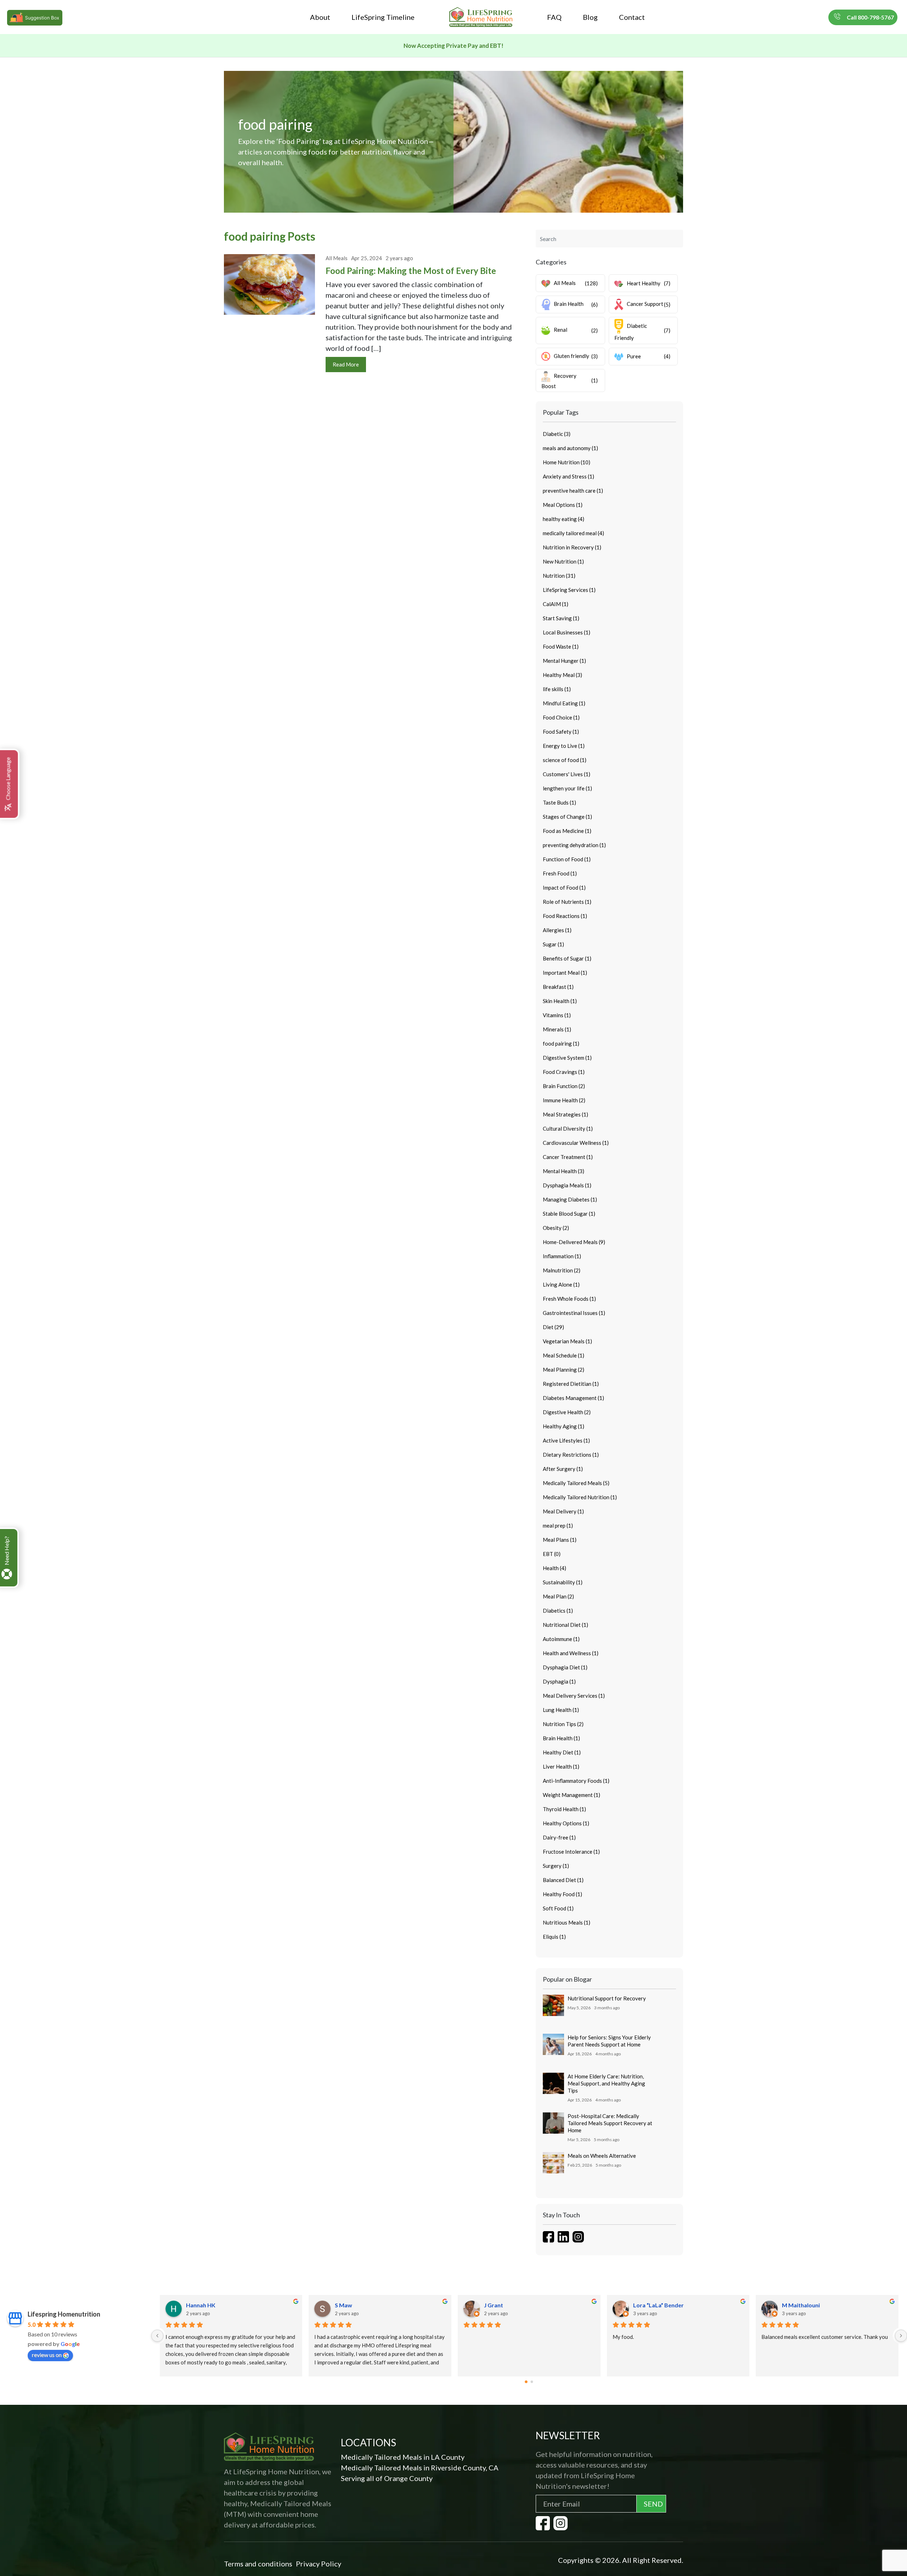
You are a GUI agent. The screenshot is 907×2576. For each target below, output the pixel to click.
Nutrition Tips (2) (563, 1724)
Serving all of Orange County (387, 2478)
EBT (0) (552, 1554)
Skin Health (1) (560, 1001)
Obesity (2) (556, 1228)
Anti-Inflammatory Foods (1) (576, 1781)
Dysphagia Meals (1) (567, 1185)
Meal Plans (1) (560, 1540)
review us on (47, 2355)
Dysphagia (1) (559, 1681)
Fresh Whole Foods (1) (569, 1299)
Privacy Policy (319, 2564)
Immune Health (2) (564, 1100)
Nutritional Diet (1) (565, 1625)
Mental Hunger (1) (564, 661)
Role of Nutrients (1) (567, 902)
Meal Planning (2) (564, 1370)
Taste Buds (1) (559, 802)
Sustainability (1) (563, 1582)
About (320, 17)
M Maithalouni (205, 2305)
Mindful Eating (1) (564, 703)
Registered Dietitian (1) (571, 1384)
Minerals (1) (557, 1029)
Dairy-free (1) (559, 1837)
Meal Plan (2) (558, 1596)
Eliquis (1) (554, 1937)
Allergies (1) (557, 930)
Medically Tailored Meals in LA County (403, 2457)
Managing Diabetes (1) (570, 1199)
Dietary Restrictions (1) (571, 1455)
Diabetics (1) (558, 1611)
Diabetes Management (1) (573, 1398)
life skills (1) (557, 689)
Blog (590, 17)
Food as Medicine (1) (567, 831)
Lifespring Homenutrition (64, 2314)
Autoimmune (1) (561, 1639)
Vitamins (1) (557, 1015)
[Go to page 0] (526, 2382)
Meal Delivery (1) (563, 1511)
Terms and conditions (258, 2564)
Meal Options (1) (563, 505)
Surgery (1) (556, 1866)
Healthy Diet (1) (562, 1752)
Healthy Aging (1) (564, 1426)
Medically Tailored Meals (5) (576, 1483)
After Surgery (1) (563, 1469)
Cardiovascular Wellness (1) (576, 1143)
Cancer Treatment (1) (568, 1157)
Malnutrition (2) (562, 1270)
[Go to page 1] (532, 2382)
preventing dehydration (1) (574, 845)
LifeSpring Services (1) (569, 590)
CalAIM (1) (556, 604)
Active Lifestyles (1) (566, 1440)
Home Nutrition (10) (567, 462)
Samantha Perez (803, 2305)
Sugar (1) (553, 944)
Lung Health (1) (561, 1710)
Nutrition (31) (559, 576)
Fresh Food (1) (560, 873)
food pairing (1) (561, 1043)
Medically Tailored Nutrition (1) (580, 1497)
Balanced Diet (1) (563, 1880)
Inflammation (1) (562, 1256)
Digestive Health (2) (567, 1412)
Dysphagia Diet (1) (565, 1667)
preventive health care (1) (573, 491)
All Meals (337, 258)
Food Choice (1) (561, 717)
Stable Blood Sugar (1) (569, 1214)
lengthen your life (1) (567, 788)
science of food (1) (565, 760)
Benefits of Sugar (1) (567, 958)
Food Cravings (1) (564, 1072)
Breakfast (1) (558, 987)
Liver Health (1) (561, 1766)
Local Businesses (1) (567, 632)
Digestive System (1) (567, 1058)
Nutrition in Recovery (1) (572, 547)
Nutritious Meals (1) (567, 1922)
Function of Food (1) (567, 859)
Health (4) (554, 1568)
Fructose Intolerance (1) (571, 1852)
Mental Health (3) (564, 1171)
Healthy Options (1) (566, 1823)
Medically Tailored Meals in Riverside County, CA (420, 2468)
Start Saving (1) (561, 618)
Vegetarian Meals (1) (567, 1341)
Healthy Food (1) (562, 1894)
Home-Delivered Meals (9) (574, 1242)
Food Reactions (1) (565, 916)
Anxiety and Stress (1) (568, 476)
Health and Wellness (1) (571, 1653)
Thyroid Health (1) (564, 1809)
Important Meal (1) (565, 973)
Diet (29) (553, 1327)
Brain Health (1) (561, 1738)
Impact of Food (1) (564, 887)
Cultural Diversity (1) (568, 1129)
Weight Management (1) (571, 1795)
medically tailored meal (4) (573, 533)
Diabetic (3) (557, 434)
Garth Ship (498, 2305)
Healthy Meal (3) (562, 675)
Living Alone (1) (561, 1284)
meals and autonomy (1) (570, 448)
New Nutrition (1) (563, 561)
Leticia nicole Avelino (660, 2305)
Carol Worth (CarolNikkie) (369, 2305)
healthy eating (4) (564, 519)
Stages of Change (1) (567, 817)
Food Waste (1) (561, 646)
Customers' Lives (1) (567, 774)
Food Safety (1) (561, 732)
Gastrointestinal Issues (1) (574, 1313)
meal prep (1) (558, 1525)
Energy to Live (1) (564, 746)
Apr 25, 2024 (367, 258)
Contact (632, 17)
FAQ (554, 17)
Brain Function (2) (564, 1086)
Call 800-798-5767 (870, 17)
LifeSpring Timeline (383, 17)
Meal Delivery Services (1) (574, 1696)
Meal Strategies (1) (565, 1114)
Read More (346, 364)
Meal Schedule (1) (564, 1355)
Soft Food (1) (558, 1908)
